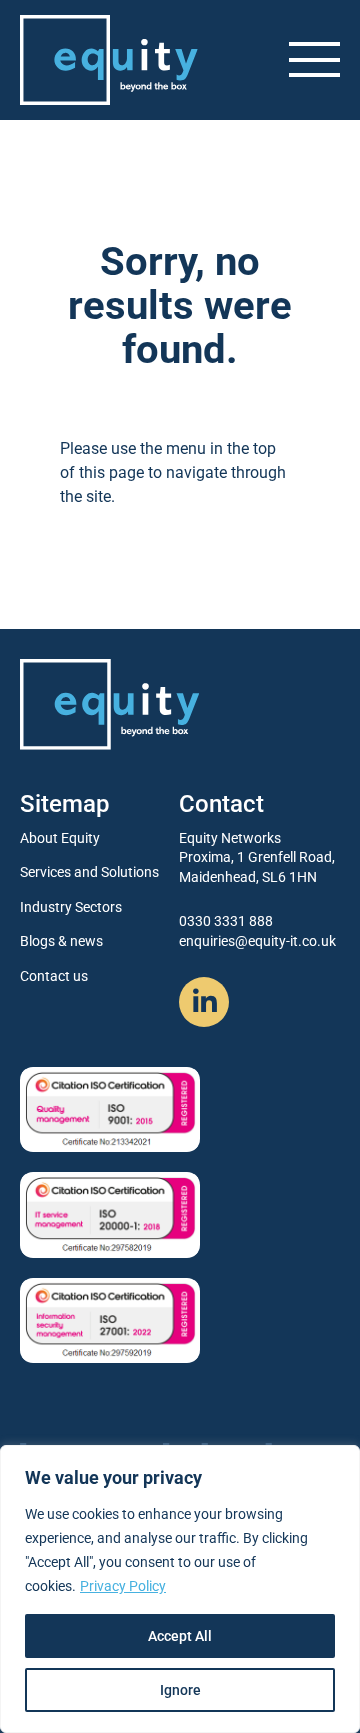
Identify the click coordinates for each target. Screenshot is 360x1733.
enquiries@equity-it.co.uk (257, 941)
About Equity (60, 838)
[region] (180, 1589)
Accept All (180, 1636)
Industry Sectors (71, 907)
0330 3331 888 (226, 921)
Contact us (54, 976)
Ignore (180, 1690)
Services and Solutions (89, 872)
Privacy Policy (123, 1586)
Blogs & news (61, 941)
